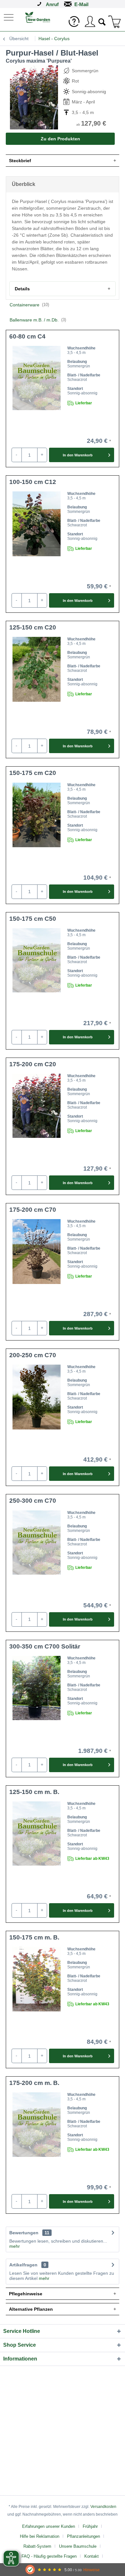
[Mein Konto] (90, 22)
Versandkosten (103, 2507)
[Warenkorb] (115, 22)
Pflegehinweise (26, 2294)
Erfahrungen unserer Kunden (49, 2526)
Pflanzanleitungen (83, 2536)
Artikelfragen (28, 2265)
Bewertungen (24, 2233)
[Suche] (102, 21)
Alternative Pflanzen (31, 2309)
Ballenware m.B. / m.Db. (38, 320)
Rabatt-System (37, 2546)
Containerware (29, 305)
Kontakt (92, 2556)
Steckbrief (20, 161)
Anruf (52, 4)
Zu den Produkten (60, 139)
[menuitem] (9, 17)
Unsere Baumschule (78, 2546)
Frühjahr (90, 2526)
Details (22, 289)
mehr (15, 2246)
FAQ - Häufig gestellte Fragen (49, 2556)
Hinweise (92, 2570)
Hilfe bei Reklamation (40, 2536)
